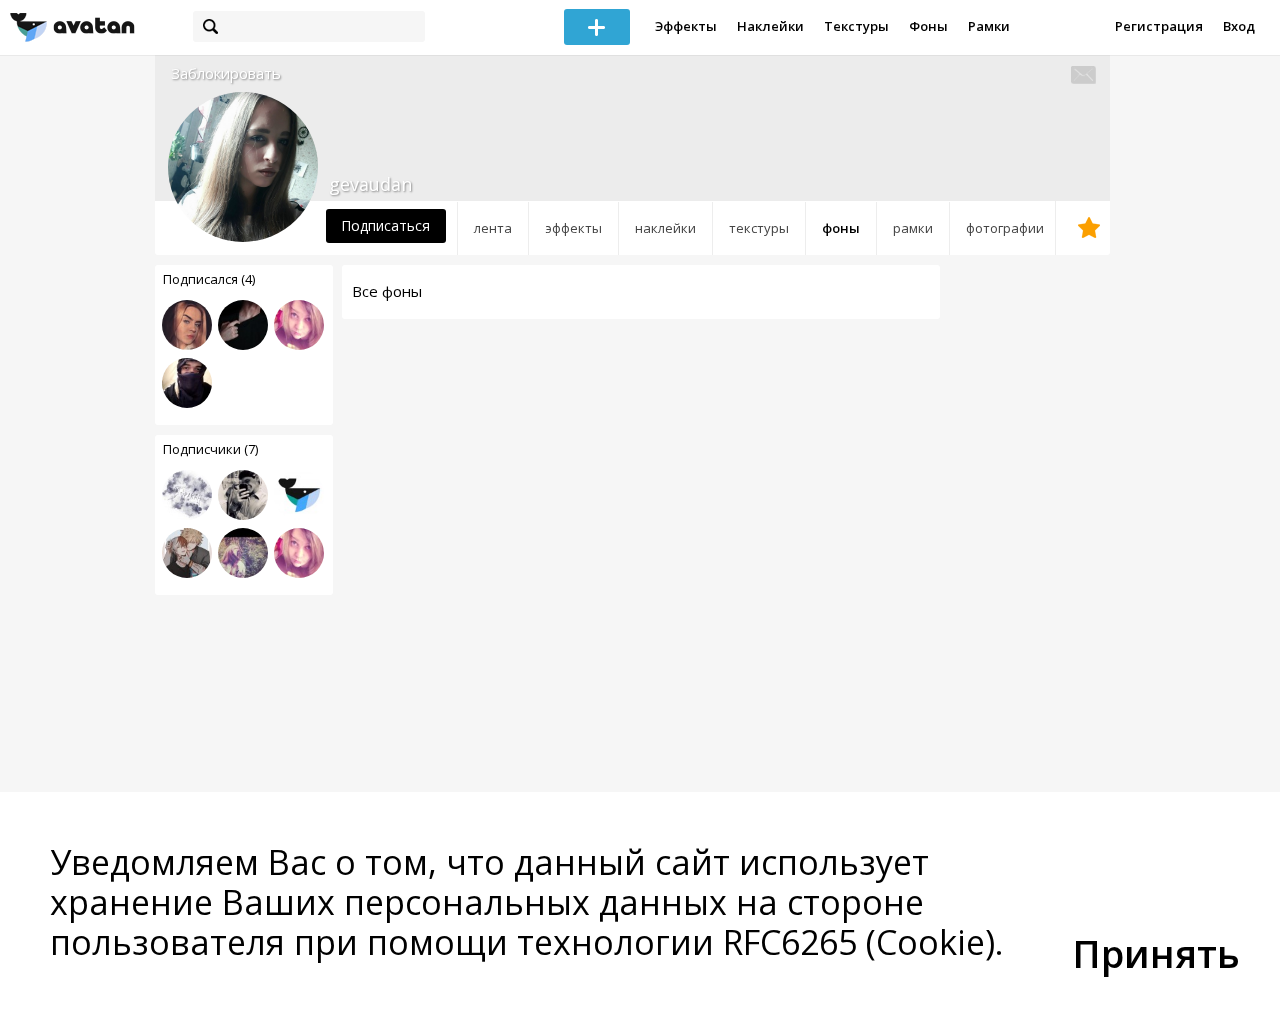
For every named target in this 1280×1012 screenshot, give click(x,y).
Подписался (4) (209, 279)
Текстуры (856, 26)
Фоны (928, 26)
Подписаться (385, 225)
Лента (493, 228)
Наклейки (770, 26)
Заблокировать (226, 73)
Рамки (989, 26)
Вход (1239, 26)
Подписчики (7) (210, 449)
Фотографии (1005, 228)
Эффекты (686, 26)
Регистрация (1159, 26)
